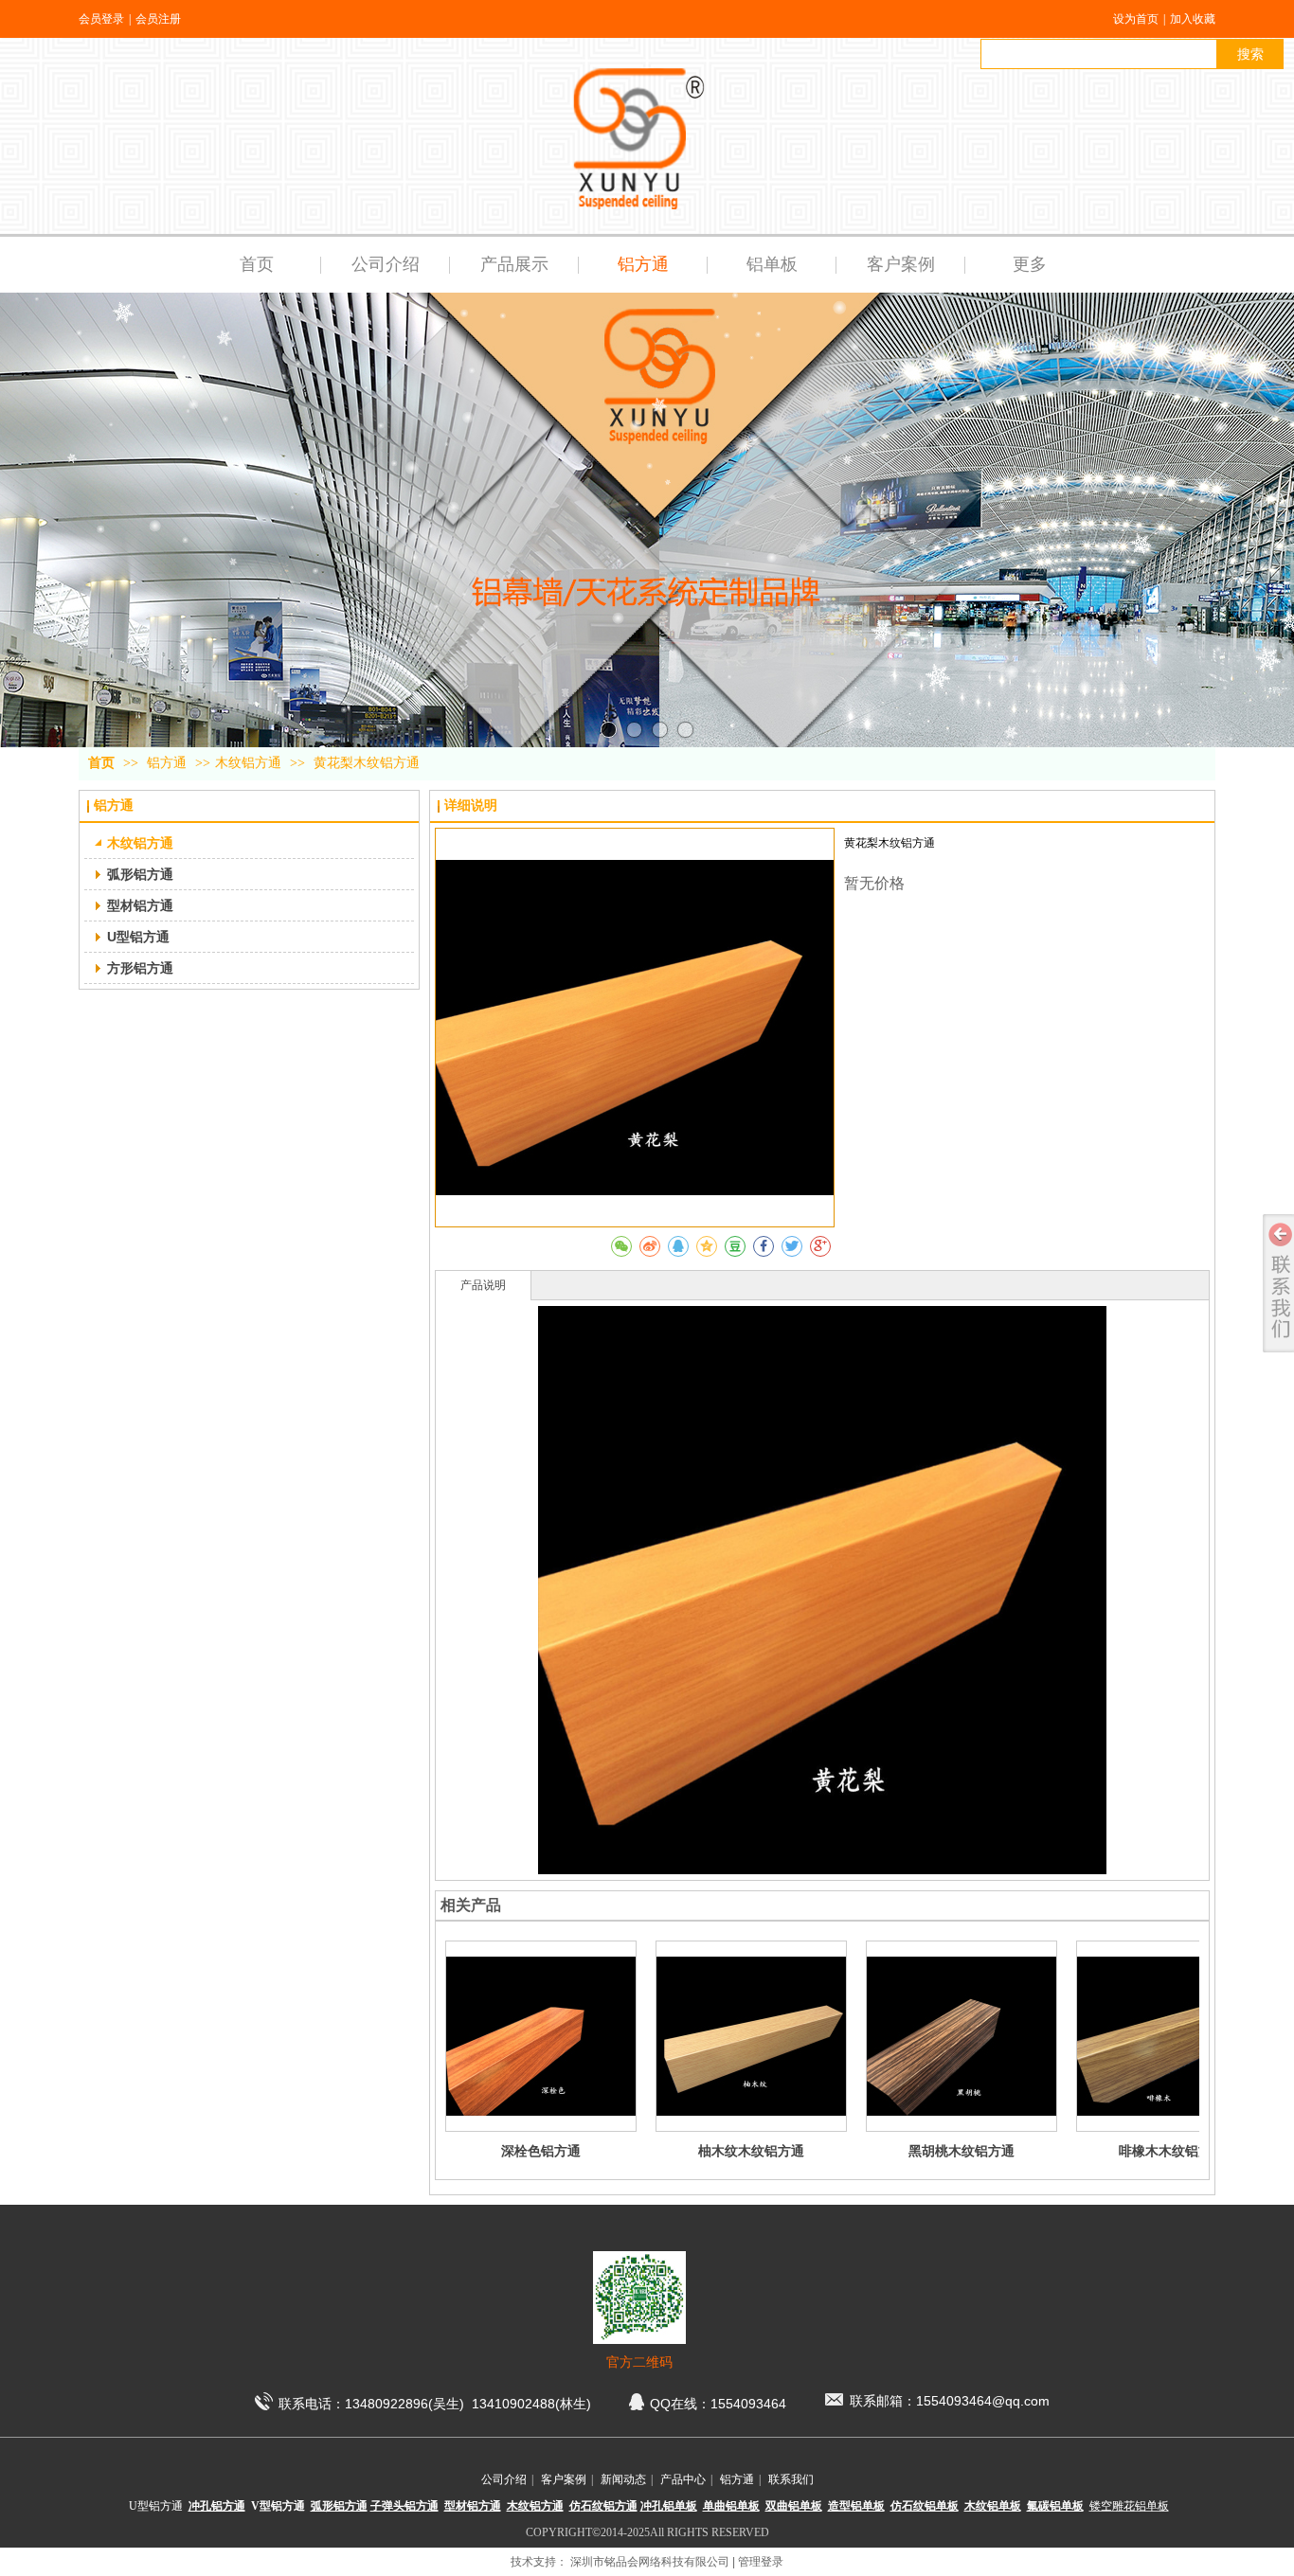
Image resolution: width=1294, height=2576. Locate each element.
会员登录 (101, 19)
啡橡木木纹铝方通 (1172, 2151)
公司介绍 (504, 2479)
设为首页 (1136, 19)
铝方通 (169, 763)
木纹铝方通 (248, 763)
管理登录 (761, 2562)
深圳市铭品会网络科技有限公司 (650, 2562)
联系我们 (791, 2479)
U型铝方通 (156, 2506)
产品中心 (683, 2479)
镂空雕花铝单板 (1129, 2506)
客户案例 (564, 2479)
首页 (101, 763)
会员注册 (158, 19)
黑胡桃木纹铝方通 (962, 2151)
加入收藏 (1193, 19)
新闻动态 (623, 2479)
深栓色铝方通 (541, 2151)
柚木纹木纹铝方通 (751, 2151)
